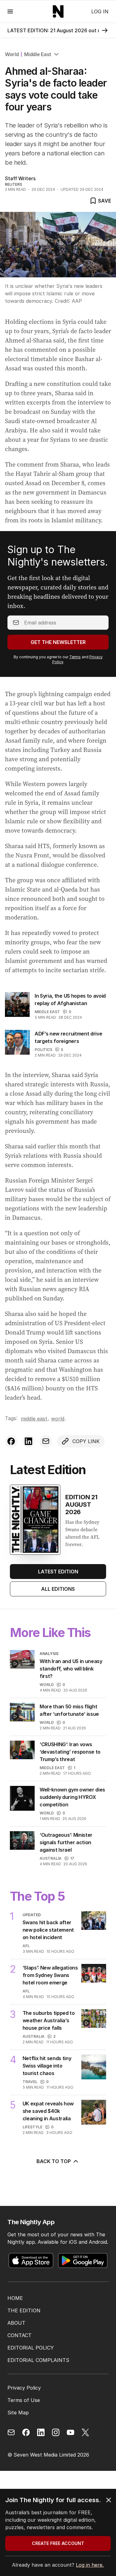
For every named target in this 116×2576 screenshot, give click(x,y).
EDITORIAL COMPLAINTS (38, 2360)
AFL (26, 1946)
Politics (43, 1050)
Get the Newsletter (58, 642)
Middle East (38, 54)
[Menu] (10, 11)
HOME (15, 2298)
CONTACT (19, 2335)
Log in (100, 11)
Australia (51, 1858)
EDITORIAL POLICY (31, 2348)
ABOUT (16, 2323)
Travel (30, 2082)
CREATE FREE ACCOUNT (58, 2543)
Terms (75, 657)
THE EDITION (24, 2310)
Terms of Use (24, 2400)
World (12, 54)
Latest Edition (58, 1572)
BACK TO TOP (54, 2161)
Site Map (18, 2413)
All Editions (58, 1589)
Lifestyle (32, 2127)
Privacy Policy (24, 2388)
